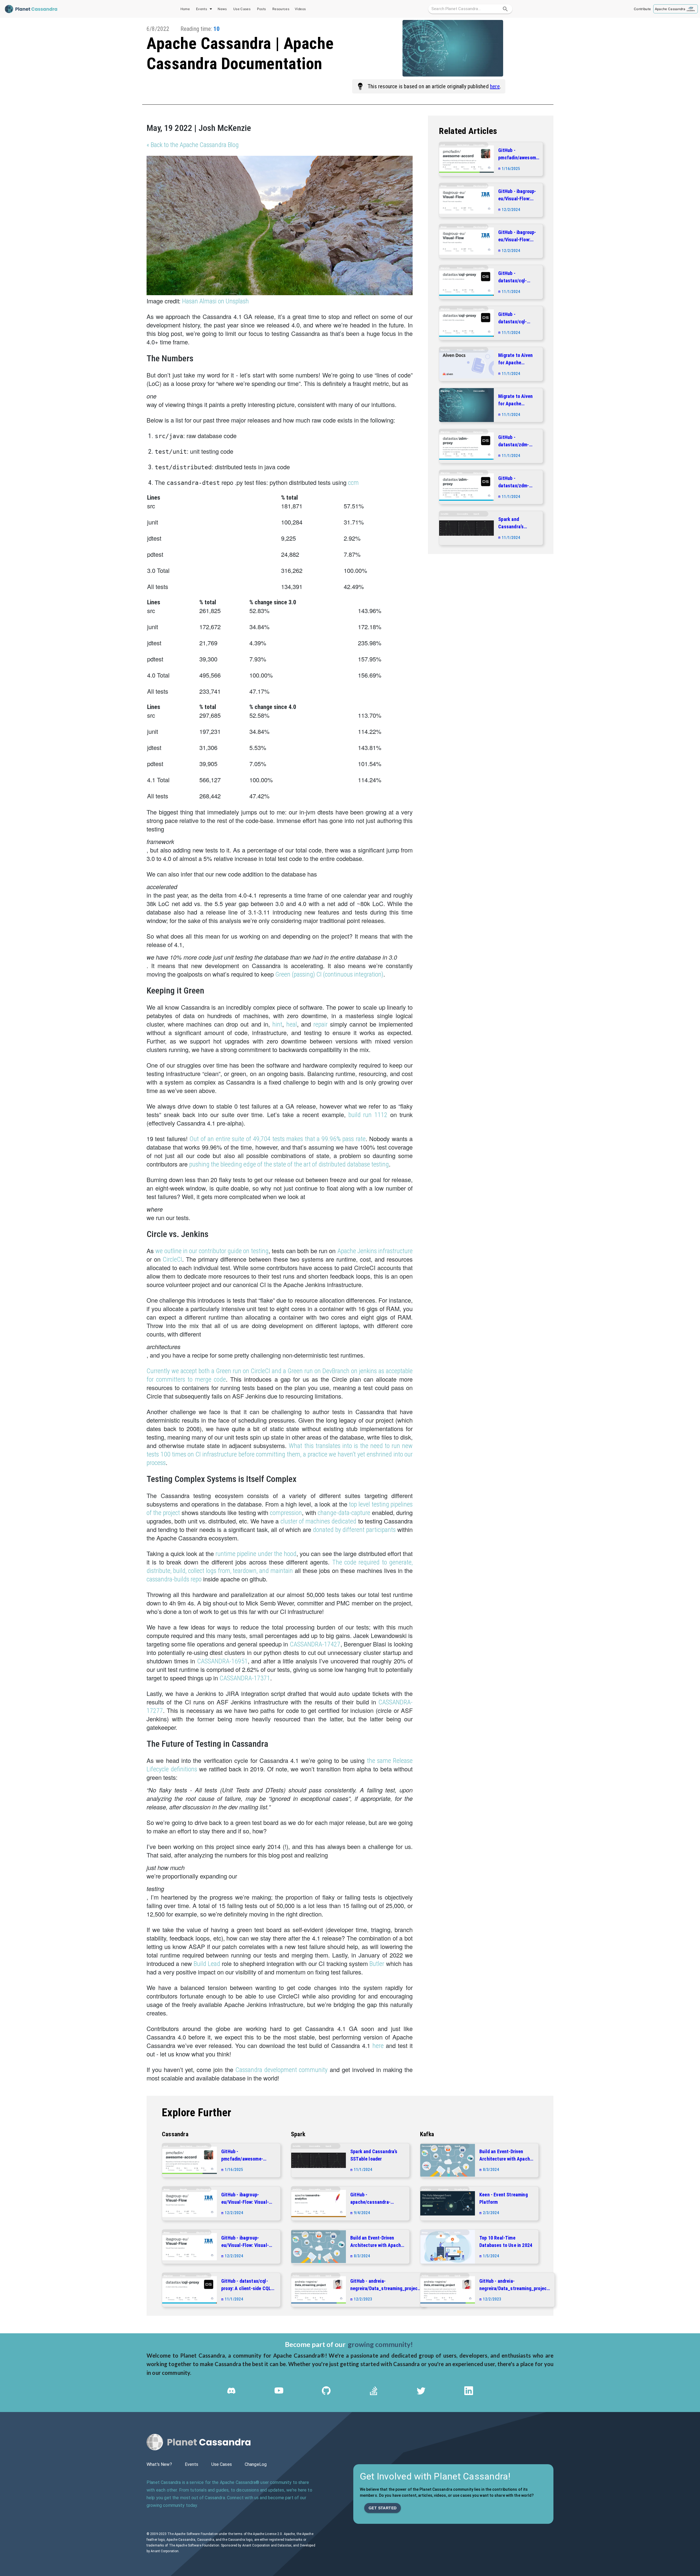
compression (286, 1513)
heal (292, 1024)
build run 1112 (368, 1115)
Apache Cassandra (670, 9)
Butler (377, 1964)
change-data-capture (344, 1513)
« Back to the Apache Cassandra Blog (193, 145)
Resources (281, 9)
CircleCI (172, 1259)
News (222, 9)
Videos (300, 9)
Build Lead (207, 1964)
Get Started (383, 2508)
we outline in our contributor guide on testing (212, 1251)
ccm (353, 483)
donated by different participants (354, 1530)
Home (185, 9)
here (495, 86)
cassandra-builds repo (174, 1579)
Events (202, 9)
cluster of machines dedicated (319, 1521)
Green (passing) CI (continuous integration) (329, 974)
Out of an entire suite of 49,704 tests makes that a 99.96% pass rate (277, 1139)
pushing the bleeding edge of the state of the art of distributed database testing (289, 1164)
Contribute (642, 9)
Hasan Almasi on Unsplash (215, 301)
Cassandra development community (282, 2070)
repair (320, 1024)
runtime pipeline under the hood (256, 1554)
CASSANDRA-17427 (315, 1644)
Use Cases (242, 9)
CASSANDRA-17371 (245, 1678)
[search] (505, 9)
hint (277, 1024)
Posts (262, 9)
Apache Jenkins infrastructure (375, 1251)
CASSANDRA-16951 (222, 1661)
